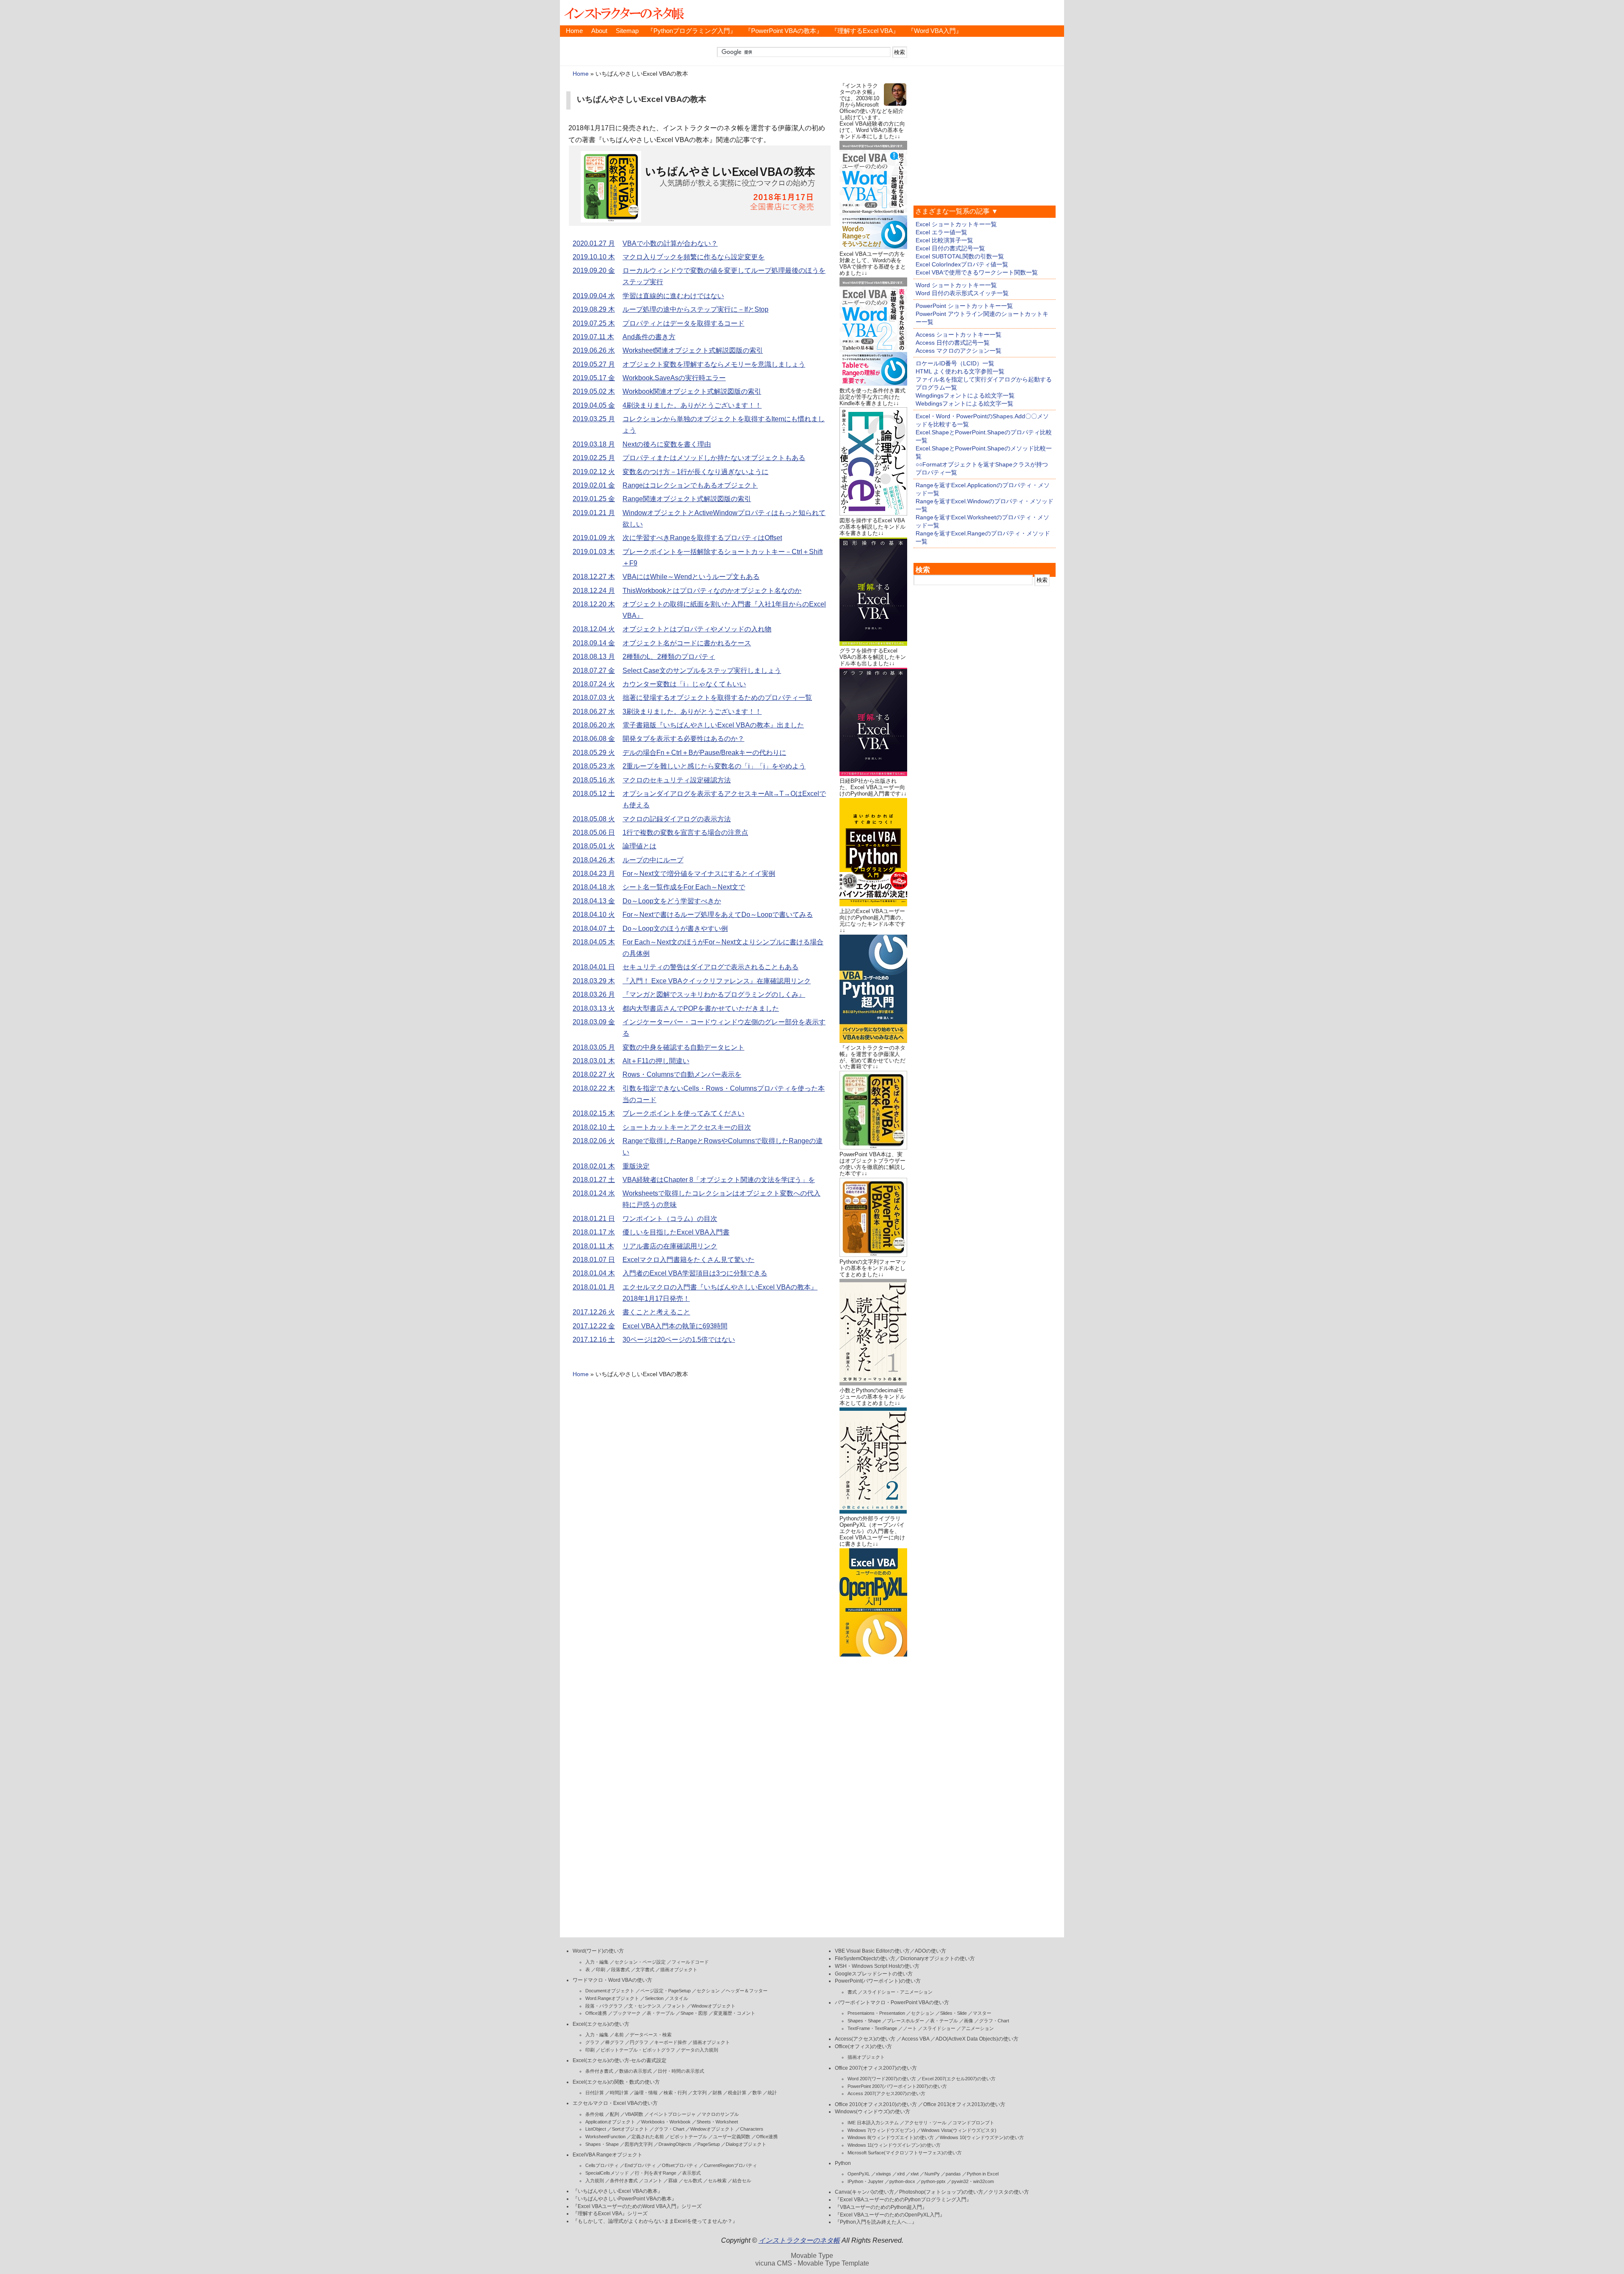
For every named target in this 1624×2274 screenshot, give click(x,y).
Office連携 (596, 2013)
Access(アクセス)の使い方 (865, 2039)
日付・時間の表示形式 (681, 2071)
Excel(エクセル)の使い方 (601, 2024)
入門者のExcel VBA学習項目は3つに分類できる (695, 1273)
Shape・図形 (694, 2013)
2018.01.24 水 (594, 1193)
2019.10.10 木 (594, 257)
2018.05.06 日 (594, 833)
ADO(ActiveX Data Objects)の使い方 (977, 2039)
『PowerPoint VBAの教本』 (784, 31)
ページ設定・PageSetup (665, 1991)
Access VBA (915, 2039)
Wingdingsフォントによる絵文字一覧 (965, 395)
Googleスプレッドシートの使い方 (874, 1974)
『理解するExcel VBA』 (865, 31)
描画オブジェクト (679, 1970)
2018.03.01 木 (594, 1061)
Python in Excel (983, 2174)
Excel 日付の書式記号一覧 (950, 248)
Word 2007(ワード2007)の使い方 (882, 2079)
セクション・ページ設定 (640, 1962)
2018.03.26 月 (594, 994)
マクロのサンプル (720, 2114)
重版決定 (636, 1166)
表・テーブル (661, 2013)
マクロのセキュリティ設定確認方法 (677, 780)
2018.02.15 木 (594, 1113)
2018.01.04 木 (594, 1273)
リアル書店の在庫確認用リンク (670, 1246)
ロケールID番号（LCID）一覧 (955, 363)
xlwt (915, 2174)
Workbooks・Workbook (666, 2122)
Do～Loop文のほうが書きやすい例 (675, 929)
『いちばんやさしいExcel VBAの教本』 (618, 2191)
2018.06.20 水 (594, 725)
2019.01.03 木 (594, 552)
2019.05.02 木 (594, 391)
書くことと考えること (656, 1312)
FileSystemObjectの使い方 (865, 1959)
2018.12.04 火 (594, 629)
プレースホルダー (905, 2021)
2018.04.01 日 (594, 967)
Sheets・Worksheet (717, 2122)
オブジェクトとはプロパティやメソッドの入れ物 (697, 629)
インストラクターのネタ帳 (623, 13)
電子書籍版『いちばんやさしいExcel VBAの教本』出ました (713, 725)
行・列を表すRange (656, 2173)
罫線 (673, 2181)
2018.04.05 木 (594, 942)
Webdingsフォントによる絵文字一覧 (964, 403)
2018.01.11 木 (593, 1246)
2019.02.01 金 (594, 485)
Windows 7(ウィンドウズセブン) (881, 2130)
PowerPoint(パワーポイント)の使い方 (878, 1981)
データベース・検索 (651, 2035)
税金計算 (737, 2093)
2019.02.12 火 (594, 472)
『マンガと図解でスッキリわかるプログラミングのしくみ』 (714, 994)
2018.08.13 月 (594, 657)
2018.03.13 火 (594, 1008)
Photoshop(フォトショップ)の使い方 (941, 2192)
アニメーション (978, 2028)
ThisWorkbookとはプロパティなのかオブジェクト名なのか (712, 591)
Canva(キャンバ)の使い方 (864, 2192)
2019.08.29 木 (594, 309)
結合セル (742, 2181)
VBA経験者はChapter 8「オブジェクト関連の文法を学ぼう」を (719, 1180)
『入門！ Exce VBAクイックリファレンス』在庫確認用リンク (717, 981)
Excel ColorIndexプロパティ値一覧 (962, 264)
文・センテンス (645, 2006)
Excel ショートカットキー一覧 (956, 224)
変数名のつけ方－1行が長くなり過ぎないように (695, 472)
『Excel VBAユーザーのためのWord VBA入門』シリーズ (637, 2206)
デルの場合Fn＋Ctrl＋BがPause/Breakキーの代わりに (704, 753)
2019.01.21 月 (594, 513)
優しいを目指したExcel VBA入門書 (676, 1232)
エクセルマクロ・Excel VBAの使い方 (615, 2103)
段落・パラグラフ (604, 2006)
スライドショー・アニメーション (898, 1992)
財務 (717, 2093)
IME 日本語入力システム (873, 2123)
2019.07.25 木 (594, 323)
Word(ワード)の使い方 (598, 1951)
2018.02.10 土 (594, 1127)
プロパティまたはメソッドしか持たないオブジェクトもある (714, 458)
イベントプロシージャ (672, 2114)
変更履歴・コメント (734, 2013)
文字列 (700, 2093)
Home (574, 31)
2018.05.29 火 (594, 753)
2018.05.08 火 (594, 819)
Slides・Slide (953, 2013)
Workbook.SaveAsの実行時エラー (674, 378)
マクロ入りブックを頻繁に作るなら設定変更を (694, 257)
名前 (619, 2035)
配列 (614, 2114)
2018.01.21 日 (594, 1219)
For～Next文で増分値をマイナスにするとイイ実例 (699, 874)
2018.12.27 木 (594, 577)
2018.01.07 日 (594, 1260)
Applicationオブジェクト (610, 2122)
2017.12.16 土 (594, 1340)
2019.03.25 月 (594, 419)
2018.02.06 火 (594, 1141)
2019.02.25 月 (594, 458)
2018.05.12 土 (594, 794)
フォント (676, 2006)
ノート (910, 2028)
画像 (968, 2021)
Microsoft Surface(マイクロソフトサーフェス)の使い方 (905, 2153)
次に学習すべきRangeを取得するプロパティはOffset (702, 538)
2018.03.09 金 (594, 1022)
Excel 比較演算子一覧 (944, 240)
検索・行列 (675, 2093)
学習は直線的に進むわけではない (673, 296)
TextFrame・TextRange (872, 2028)
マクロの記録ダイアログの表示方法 (677, 819)
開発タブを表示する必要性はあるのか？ (683, 739)
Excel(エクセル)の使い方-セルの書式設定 (620, 2060)
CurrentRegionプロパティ (730, 2165)
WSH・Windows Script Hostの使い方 (877, 1966)
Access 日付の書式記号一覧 (953, 343)
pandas (953, 2174)
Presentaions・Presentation (876, 2013)
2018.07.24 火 (594, 684)
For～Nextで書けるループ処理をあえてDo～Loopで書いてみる (718, 915)
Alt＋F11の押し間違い (656, 1061)
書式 (852, 1992)
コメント (653, 2181)
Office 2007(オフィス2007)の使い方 (876, 2068)
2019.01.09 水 (594, 538)
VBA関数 (634, 2114)
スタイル (679, 1998)
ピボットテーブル (689, 2137)
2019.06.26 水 (594, 350)
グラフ (592, 2042)
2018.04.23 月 (594, 874)
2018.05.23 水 (594, 766)
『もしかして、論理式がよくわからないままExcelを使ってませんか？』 (655, 2221)
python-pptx (933, 2181)
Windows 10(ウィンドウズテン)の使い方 (982, 2137)
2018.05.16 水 (594, 780)
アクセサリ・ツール (926, 2123)
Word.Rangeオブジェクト (612, 1998)
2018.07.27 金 (594, 671)
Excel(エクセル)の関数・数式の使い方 (616, 2082)
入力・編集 (597, 1962)
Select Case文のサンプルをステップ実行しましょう (702, 671)
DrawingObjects (675, 2144)
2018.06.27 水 (594, 712)
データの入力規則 (700, 2050)
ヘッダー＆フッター (747, 1991)
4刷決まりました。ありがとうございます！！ (692, 405)
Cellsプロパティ (602, 2165)
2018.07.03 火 (594, 698)
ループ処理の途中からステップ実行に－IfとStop (695, 309)
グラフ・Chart (669, 2129)
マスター (982, 2013)
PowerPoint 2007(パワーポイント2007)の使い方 (897, 2086)
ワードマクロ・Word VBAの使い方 (612, 1980)
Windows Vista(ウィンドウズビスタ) (959, 2130)
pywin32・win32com (973, 2181)
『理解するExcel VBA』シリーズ (610, 2214)
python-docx (902, 2181)
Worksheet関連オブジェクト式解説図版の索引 (693, 350)
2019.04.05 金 (594, 405)
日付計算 (595, 2093)
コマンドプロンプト (973, 2123)
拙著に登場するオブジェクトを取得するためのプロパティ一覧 (717, 698)
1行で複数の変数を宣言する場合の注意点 (685, 833)
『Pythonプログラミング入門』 (692, 31)
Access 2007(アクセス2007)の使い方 (886, 2093)
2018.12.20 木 (594, 604)
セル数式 (693, 2181)
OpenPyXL (859, 2174)
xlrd (901, 2174)
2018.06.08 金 (594, 739)
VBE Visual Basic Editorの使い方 (872, 1951)
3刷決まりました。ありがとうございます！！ (692, 712)
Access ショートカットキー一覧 (959, 335)
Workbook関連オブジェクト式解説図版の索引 (692, 391)
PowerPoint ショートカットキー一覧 (964, 306)
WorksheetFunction (605, 2137)
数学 (757, 2093)
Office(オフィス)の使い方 (863, 2046)
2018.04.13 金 (594, 901)
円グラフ (639, 2042)
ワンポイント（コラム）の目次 (670, 1219)
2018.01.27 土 (594, 1180)
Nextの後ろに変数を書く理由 (667, 444)
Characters (752, 2129)
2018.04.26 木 (594, 860)
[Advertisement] (873, 1786)
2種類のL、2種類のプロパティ (669, 657)
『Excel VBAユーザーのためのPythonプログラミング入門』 (903, 2200)
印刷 (601, 1970)
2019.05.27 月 (594, 364)
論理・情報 (646, 2093)
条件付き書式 (599, 2071)
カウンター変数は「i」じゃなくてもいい (684, 684)
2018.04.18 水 (594, 887)
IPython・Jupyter (865, 2181)
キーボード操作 (671, 2042)
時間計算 (619, 2093)
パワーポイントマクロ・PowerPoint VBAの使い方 (892, 2002)
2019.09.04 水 (594, 296)
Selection (654, 1998)
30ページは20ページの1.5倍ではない (679, 1340)
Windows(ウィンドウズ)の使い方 (872, 2112)
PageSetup (709, 2144)
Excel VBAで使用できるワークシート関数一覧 (977, 272)
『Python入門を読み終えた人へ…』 (876, 2222)
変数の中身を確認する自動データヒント (683, 1047)
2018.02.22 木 (594, 1088)
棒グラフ (614, 2042)
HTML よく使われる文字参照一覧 (960, 371)
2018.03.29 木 (594, 981)
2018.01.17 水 (594, 1232)
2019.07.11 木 (593, 337)
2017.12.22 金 (594, 1326)
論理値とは (639, 846)
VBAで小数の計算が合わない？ (670, 243)
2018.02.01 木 (594, 1166)
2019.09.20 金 (594, 270)
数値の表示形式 (635, 2071)
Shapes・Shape (602, 2144)
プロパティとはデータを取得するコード (683, 323)
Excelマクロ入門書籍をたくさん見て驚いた (689, 1260)
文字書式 (645, 1970)
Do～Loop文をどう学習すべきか (672, 901)
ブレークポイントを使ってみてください (683, 1113)
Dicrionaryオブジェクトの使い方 (938, 1959)
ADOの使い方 (930, 1951)
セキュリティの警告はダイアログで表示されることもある (710, 967)
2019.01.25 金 (594, 499)
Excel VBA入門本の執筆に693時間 (675, 1326)
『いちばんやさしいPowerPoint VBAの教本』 (625, 2199)
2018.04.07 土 (594, 929)
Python (843, 2163)
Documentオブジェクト (610, 1991)
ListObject (596, 2129)
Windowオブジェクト (713, 2006)
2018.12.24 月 (594, 591)
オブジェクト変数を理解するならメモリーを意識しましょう (714, 364)
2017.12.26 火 (594, 1312)
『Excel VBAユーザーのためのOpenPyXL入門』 (890, 2215)
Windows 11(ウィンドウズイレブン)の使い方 (894, 2145)
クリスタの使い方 (1009, 2192)
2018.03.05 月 (594, 1047)
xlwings (883, 2174)
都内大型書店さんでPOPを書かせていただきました (701, 1008)
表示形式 (691, 2173)
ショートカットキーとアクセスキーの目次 (687, 1127)
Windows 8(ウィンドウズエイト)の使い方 (891, 2137)
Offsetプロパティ (680, 2165)
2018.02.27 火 (594, 1074)
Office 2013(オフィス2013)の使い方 (964, 2104)
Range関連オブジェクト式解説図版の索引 (687, 499)
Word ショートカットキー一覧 (956, 285)
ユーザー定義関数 (732, 2137)
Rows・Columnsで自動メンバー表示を (682, 1074)
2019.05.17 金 (594, 378)
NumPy (932, 2174)
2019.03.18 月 (594, 444)
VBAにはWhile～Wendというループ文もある (691, 577)
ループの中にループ (653, 860)
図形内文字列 (639, 2144)
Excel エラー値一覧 (941, 232)
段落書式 (620, 1970)
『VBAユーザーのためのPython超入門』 (881, 2207)
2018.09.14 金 (594, 643)
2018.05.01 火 (594, 846)
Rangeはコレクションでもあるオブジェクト (690, 485)
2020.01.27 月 (594, 243)
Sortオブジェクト (630, 2129)
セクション (708, 1991)
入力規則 (595, 2181)
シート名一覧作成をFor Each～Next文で (684, 887)
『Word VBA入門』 (935, 31)
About (599, 31)
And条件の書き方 (649, 337)
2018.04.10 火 (594, 915)
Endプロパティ (640, 2165)
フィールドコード (690, 1962)
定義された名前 (648, 2137)
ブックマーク (627, 2013)
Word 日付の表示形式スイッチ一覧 (962, 293)
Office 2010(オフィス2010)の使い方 (876, 2104)
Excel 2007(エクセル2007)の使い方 (959, 2079)
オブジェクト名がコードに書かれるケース (687, 643)
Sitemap (627, 31)
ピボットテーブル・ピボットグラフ (638, 2050)
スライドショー (939, 2028)
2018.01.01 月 (594, 1287)
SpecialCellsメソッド (607, 2173)
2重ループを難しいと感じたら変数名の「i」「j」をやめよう (714, 766)
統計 (772, 2093)
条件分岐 (595, 2114)
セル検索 (717, 2181)
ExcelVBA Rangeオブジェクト (608, 2155)
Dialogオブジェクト (746, 2144)
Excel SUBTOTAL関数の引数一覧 (960, 256)
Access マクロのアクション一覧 (959, 351)
